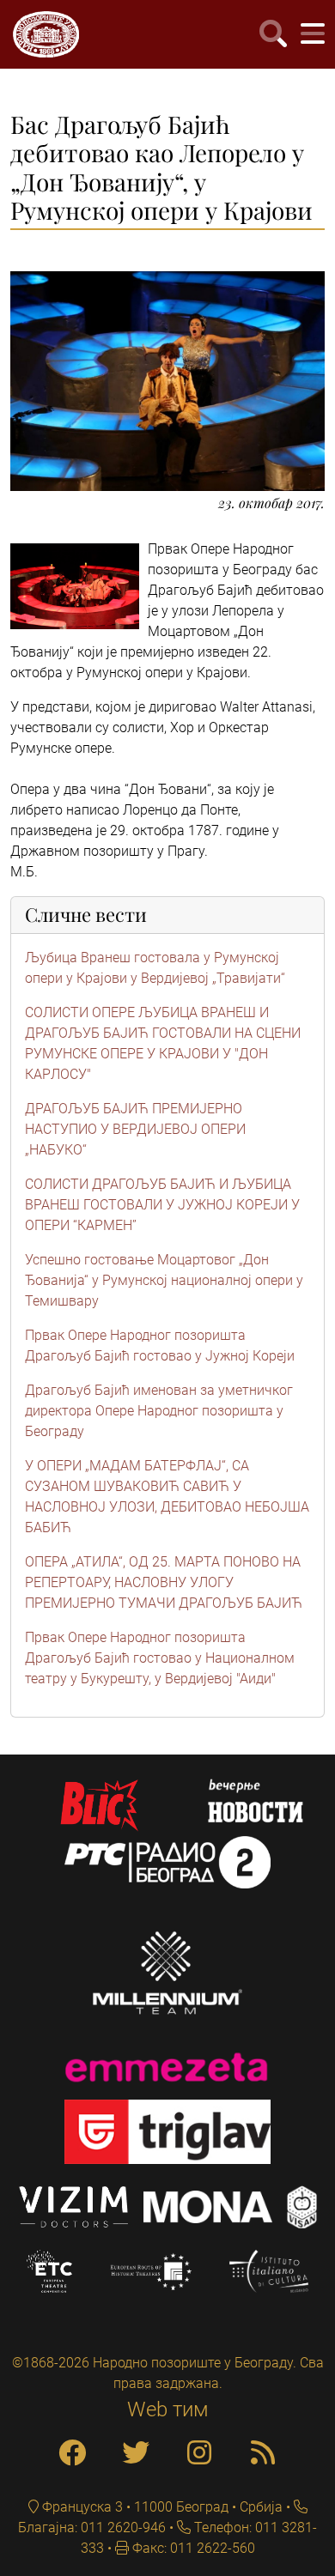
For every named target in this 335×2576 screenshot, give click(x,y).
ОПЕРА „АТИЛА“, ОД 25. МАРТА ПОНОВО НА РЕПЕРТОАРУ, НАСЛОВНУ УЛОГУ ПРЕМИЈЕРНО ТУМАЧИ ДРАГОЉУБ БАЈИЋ (164, 1582)
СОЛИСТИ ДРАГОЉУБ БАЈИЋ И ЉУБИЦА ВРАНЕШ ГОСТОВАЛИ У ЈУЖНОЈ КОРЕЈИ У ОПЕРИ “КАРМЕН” (162, 1205)
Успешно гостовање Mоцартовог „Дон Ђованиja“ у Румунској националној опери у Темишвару (164, 1280)
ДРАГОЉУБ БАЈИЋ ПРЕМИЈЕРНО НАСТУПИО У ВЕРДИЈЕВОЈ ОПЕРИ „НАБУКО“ (135, 1129)
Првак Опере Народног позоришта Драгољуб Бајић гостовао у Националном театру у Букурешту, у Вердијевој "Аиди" (160, 1658)
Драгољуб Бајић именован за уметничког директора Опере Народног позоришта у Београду (159, 1411)
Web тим (168, 2409)
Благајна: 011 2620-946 (92, 2528)
